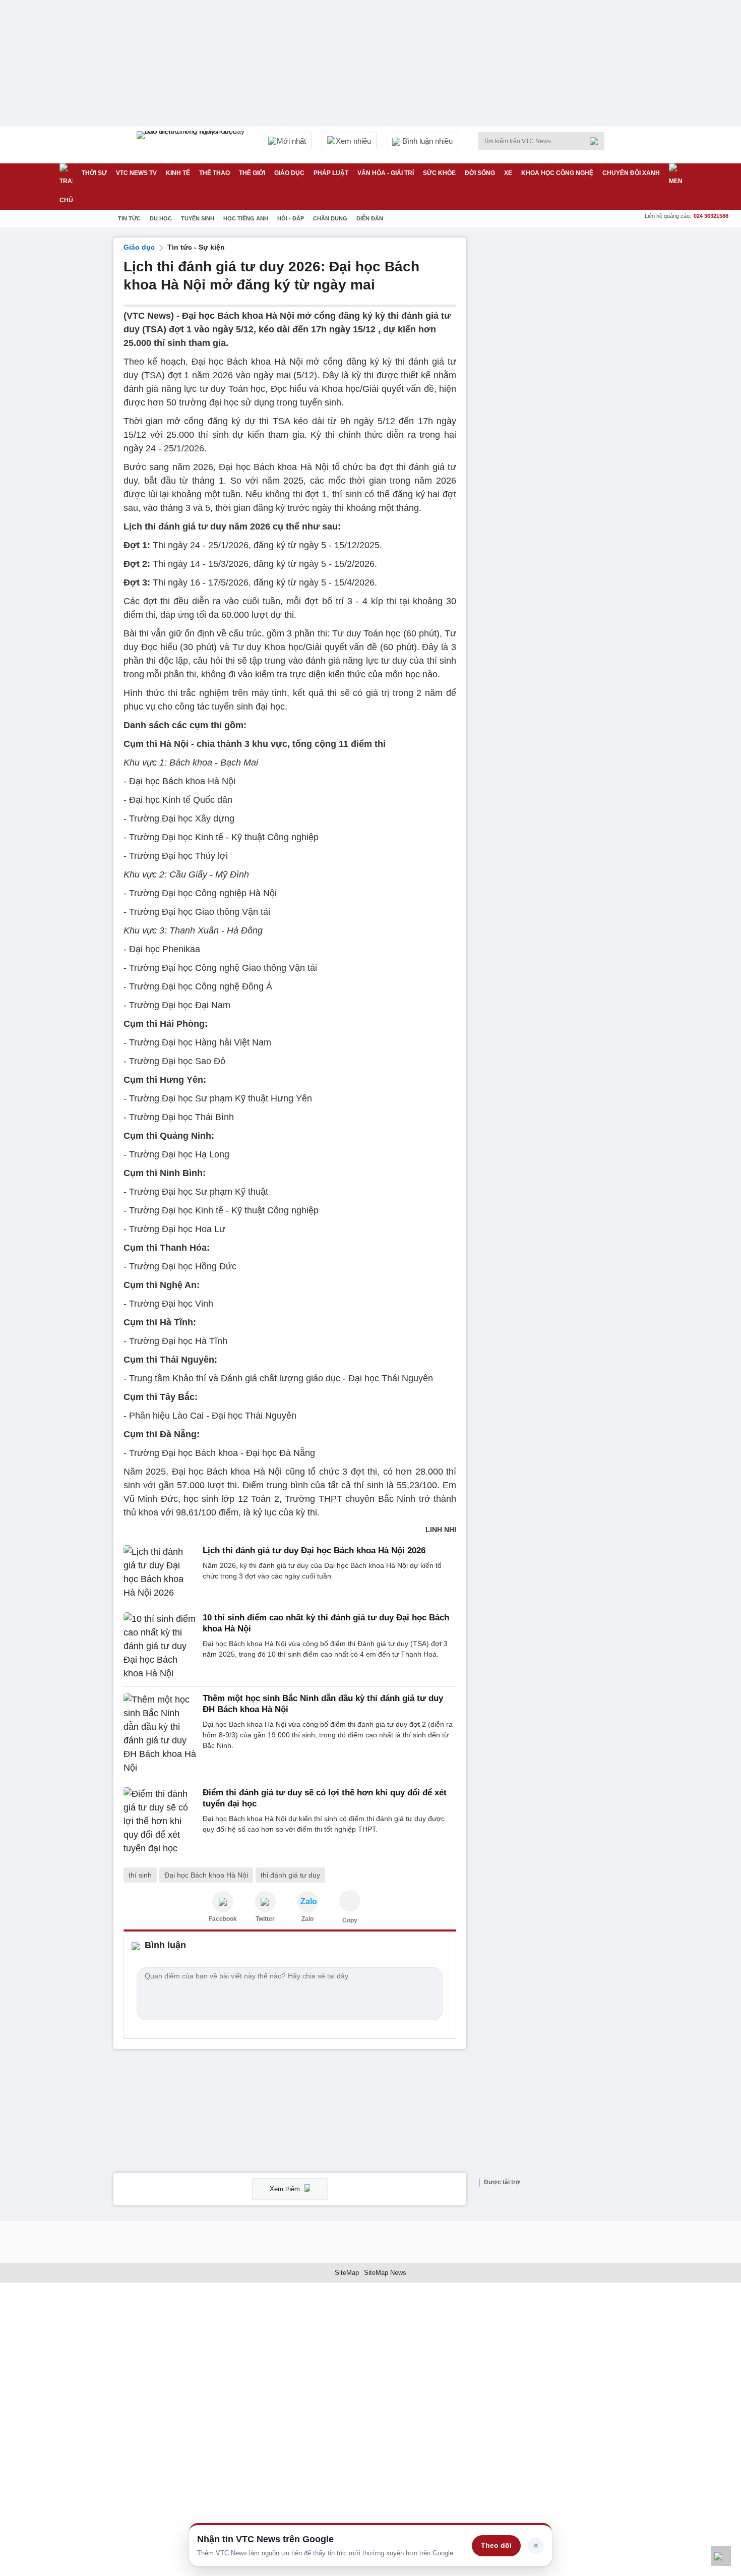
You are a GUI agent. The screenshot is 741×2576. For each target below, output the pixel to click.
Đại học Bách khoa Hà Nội (206, 1875)
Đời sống (480, 173)
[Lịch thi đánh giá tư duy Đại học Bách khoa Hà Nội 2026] (160, 1572)
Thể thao (214, 173)
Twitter (265, 1919)
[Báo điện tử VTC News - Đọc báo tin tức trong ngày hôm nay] (192, 145)
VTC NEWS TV (136, 173)
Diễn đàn (370, 218)
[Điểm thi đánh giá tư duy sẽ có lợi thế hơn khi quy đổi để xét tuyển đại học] (160, 1821)
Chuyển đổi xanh (631, 173)
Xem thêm (286, 2189)
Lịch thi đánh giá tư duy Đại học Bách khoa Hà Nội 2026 (314, 1550)
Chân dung (330, 218)
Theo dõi (496, 2545)
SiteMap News (385, 2273)
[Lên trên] (721, 2556)
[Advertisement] (552, 389)
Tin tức (129, 218)
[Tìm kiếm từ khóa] (597, 141)
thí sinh (140, 1875)
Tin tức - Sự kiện (196, 247)
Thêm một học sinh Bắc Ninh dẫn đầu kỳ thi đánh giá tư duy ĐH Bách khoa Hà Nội (323, 1704)
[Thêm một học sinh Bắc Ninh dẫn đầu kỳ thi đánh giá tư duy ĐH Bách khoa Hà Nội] (160, 1734)
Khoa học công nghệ (557, 173)
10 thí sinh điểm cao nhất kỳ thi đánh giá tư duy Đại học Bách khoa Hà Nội (326, 1623)
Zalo (307, 1919)
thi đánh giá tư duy (290, 1875)
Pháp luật (331, 173)
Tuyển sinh (198, 218)
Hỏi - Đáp (291, 218)
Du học (161, 218)
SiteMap (347, 2273)
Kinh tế (178, 173)
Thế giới (252, 173)
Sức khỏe (439, 173)
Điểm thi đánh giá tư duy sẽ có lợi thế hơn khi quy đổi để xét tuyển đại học (325, 1798)
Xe (508, 173)
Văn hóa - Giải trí (386, 173)
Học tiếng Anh (246, 218)
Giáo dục (289, 173)
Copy (350, 1920)
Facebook (223, 1919)
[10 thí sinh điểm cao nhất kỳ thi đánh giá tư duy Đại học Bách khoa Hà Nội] (160, 1646)
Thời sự (94, 173)
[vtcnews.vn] (223, 1902)
